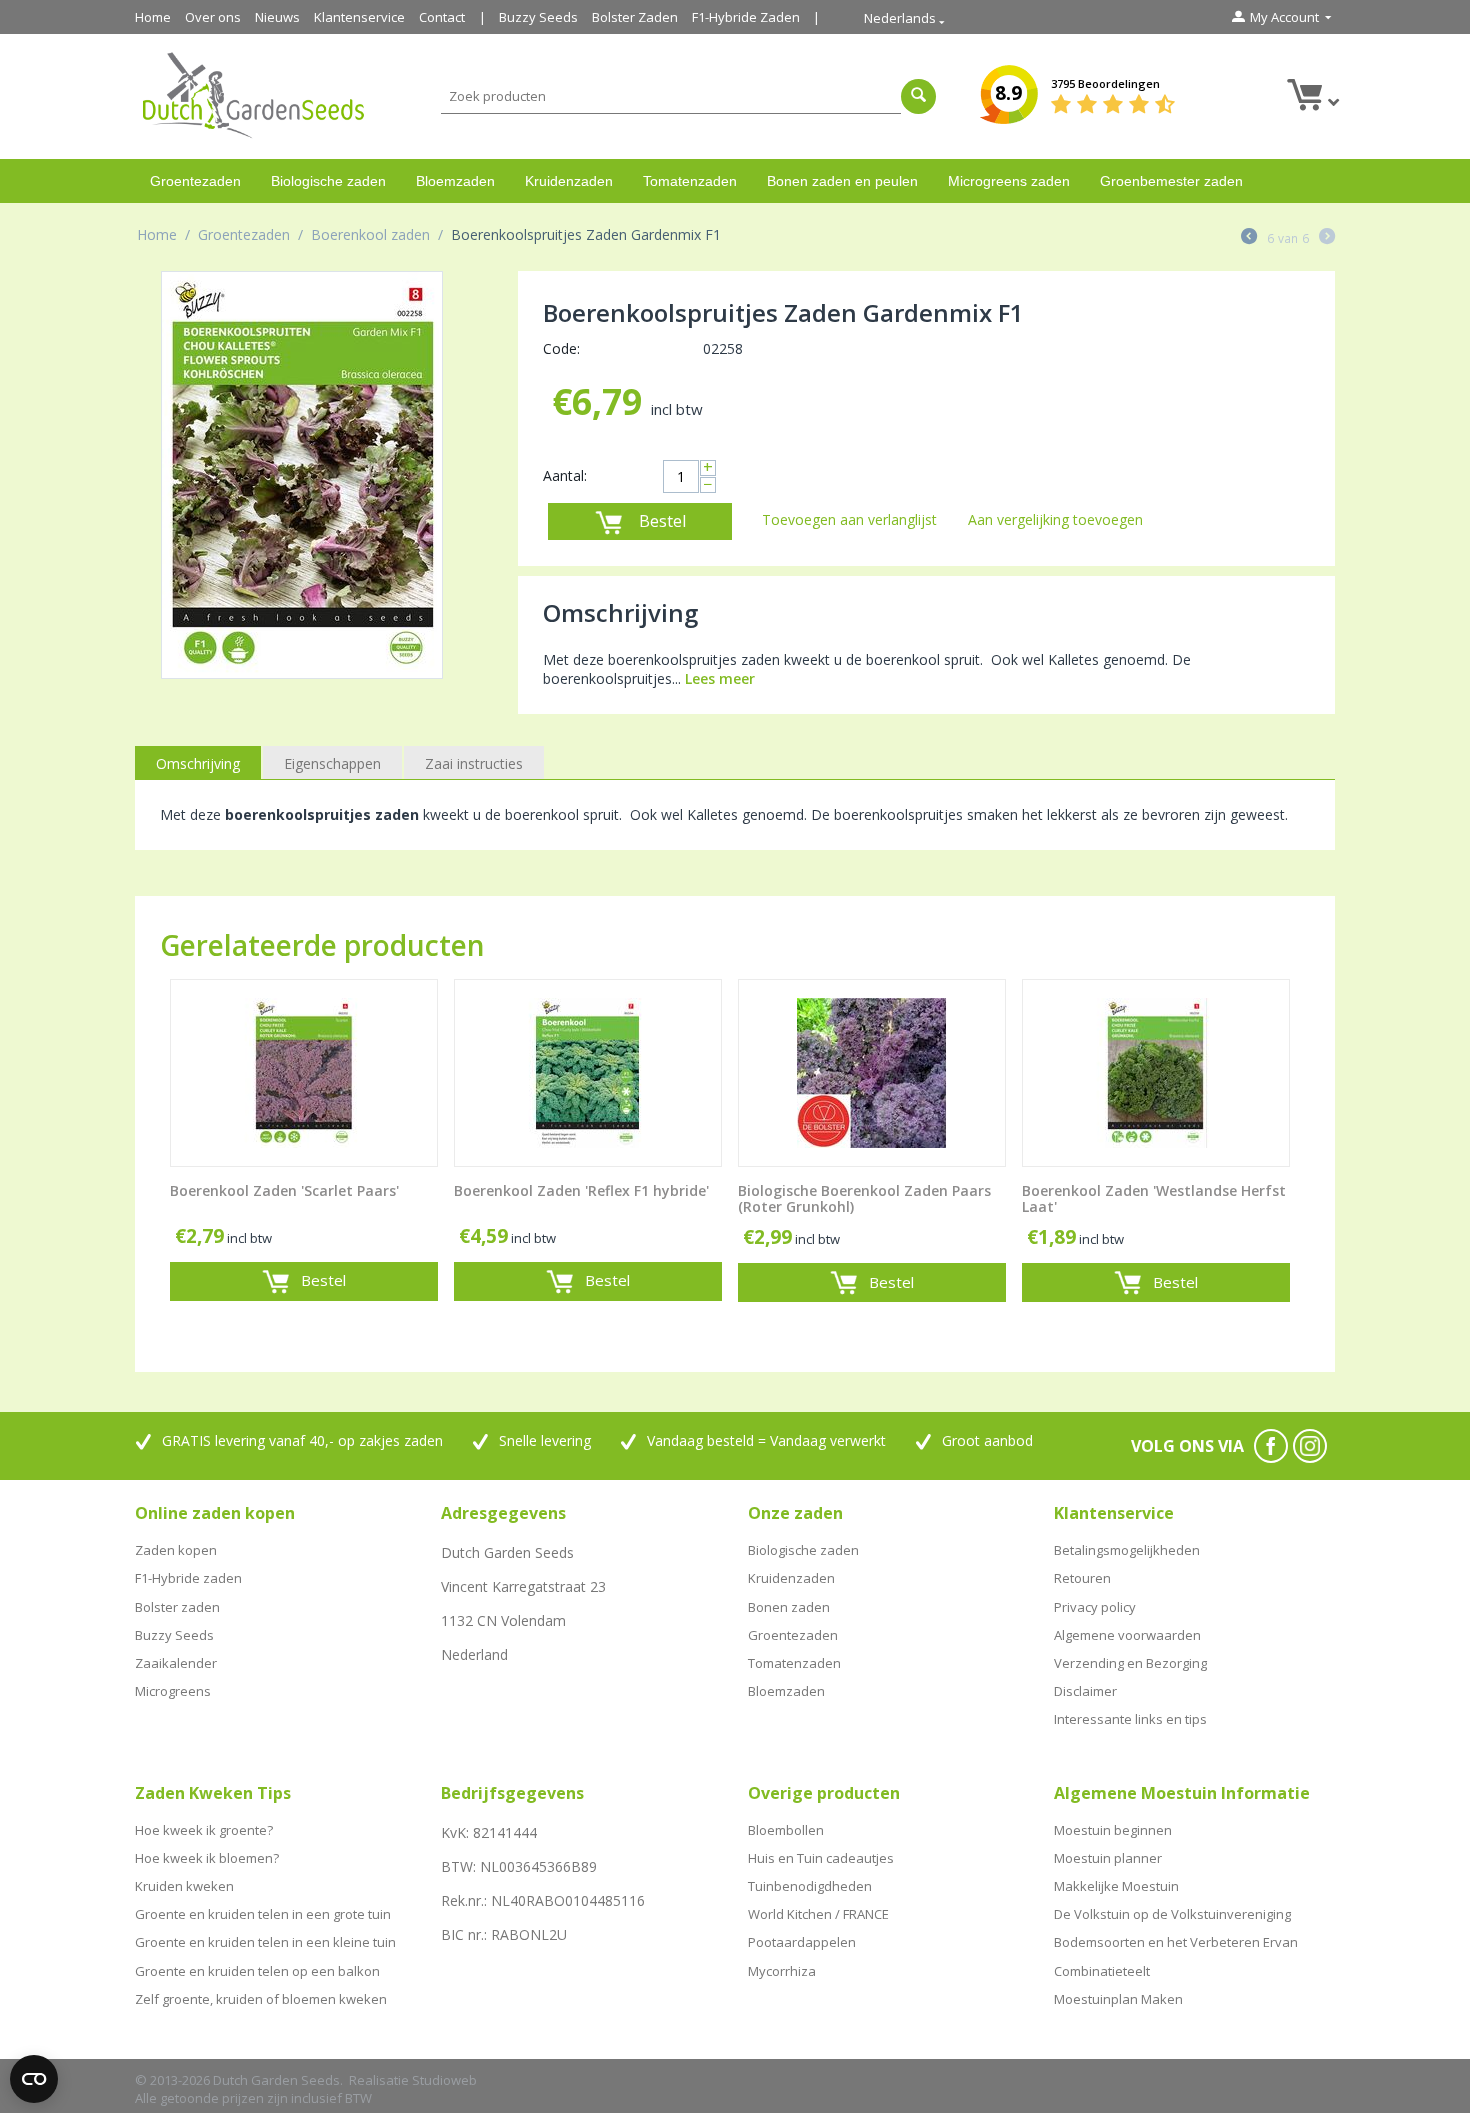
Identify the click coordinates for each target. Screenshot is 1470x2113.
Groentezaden (195, 181)
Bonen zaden (789, 1607)
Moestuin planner (1108, 1858)
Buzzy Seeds (538, 17)
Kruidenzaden (569, 181)
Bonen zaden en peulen (842, 181)
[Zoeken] (918, 96)
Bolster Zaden (635, 17)
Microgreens (173, 1691)
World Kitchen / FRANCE (818, 1914)
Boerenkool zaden (370, 234)
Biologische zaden (328, 181)
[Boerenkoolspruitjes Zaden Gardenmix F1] (302, 475)
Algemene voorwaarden (1127, 1635)
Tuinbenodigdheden (810, 1886)
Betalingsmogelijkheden (1127, 1550)
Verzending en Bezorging (1130, 1663)
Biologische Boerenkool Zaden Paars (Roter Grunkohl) (864, 1200)
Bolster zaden (177, 1607)
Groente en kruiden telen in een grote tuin (263, 1914)
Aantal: (565, 475)
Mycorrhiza (782, 1971)
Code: (561, 348)
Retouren (1082, 1578)
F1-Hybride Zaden (746, 17)
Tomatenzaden (690, 181)
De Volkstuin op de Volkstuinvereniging (1172, 1914)
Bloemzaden (455, 181)
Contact (442, 17)
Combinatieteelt (1102, 1971)
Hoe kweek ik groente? (204, 1830)
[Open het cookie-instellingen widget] (34, 2079)
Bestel (662, 521)
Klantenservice (359, 17)
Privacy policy (1095, 1607)
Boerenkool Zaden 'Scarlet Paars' (284, 1191)
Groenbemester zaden (1171, 181)
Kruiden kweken (184, 1886)
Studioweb (444, 2080)
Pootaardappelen (802, 1942)
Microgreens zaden (1009, 181)
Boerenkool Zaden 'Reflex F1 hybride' (581, 1191)
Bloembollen (786, 1830)
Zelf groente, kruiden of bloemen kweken (261, 1999)
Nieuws (277, 17)
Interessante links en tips (1130, 1719)
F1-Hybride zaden (188, 1578)
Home (153, 17)
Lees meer (720, 678)
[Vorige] (1249, 238)
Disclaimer (1085, 1691)
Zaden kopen (176, 1550)
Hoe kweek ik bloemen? (207, 1858)
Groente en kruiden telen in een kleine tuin (265, 1942)
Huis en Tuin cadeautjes (821, 1858)
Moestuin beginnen (1113, 1830)
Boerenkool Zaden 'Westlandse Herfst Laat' (1154, 1200)
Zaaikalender (176, 1663)
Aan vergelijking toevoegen (1055, 519)
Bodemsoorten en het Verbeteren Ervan (1176, 1942)
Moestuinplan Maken (1118, 1999)
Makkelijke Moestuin (1116, 1886)
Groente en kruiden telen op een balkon (257, 1971)
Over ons (213, 17)
